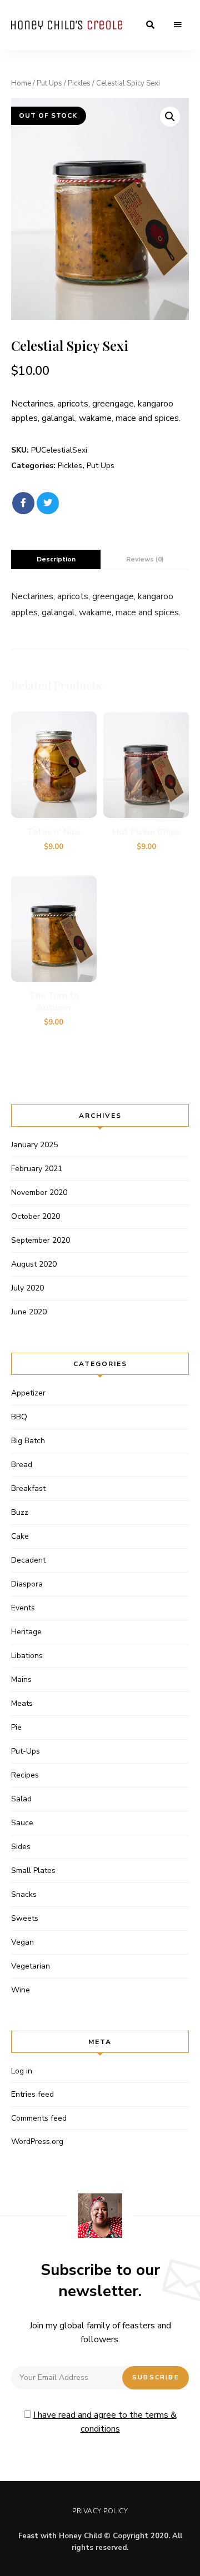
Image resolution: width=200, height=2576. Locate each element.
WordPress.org (37, 2141)
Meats (22, 1703)
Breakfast (28, 1488)
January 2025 (34, 1145)
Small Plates (33, 1871)
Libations (27, 1656)
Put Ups (49, 83)
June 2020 (29, 1312)
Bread (22, 1465)
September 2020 (41, 1240)
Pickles (79, 83)
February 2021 (37, 1169)
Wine (21, 1990)
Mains (21, 1679)
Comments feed (39, 2118)
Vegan (22, 1942)
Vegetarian (31, 1966)
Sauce (22, 1823)
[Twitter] (48, 503)
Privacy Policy (100, 2511)
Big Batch (28, 1441)
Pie (16, 1727)
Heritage (26, 1632)
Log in (22, 2071)
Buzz (20, 1512)
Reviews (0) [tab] (145, 559)
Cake (20, 1536)
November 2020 (39, 1192)
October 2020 (36, 1216)
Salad (21, 1799)
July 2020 (27, 1288)
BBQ (19, 1417)
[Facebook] (23, 503)
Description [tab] (56, 559)
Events (23, 1608)
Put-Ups (26, 1751)
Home (21, 83)
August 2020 (34, 1264)
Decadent (28, 1560)
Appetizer (28, 1393)
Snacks (24, 1894)
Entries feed (32, 2094)
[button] (170, 117)
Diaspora (27, 1584)
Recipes (25, 1775)
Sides (21, 1847)
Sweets (25, 1918)
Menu (178, 25)
